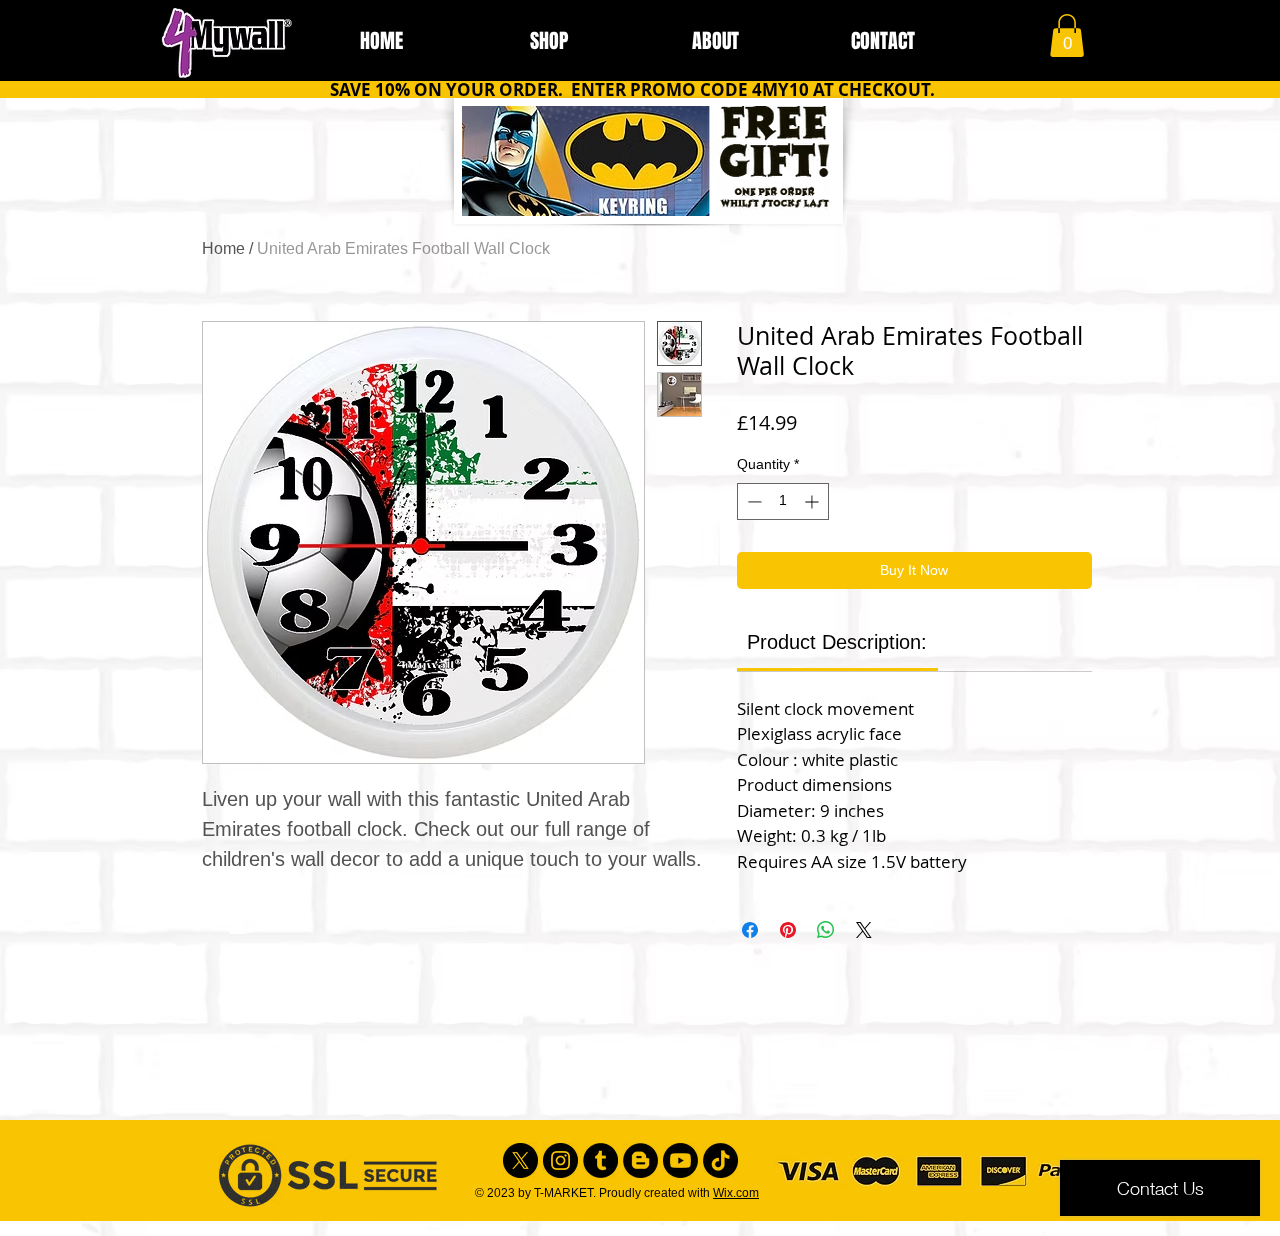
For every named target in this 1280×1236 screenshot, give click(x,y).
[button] (1067, 35)
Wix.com (736, 1193)
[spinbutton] (783, 501)
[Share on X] (864, 930)
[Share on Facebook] (750, 930)
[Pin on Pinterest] (788, 930)
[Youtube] (680, 1160)
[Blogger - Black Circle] (640, 1160)
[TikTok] (720, 1160)
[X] (520, 1160)
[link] (837, 642)
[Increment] (813, 501)
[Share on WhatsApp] (826, 930)
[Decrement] (752, 501)
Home (223, 248)
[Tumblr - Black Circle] (600, 1160)
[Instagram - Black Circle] (560, 1160)
